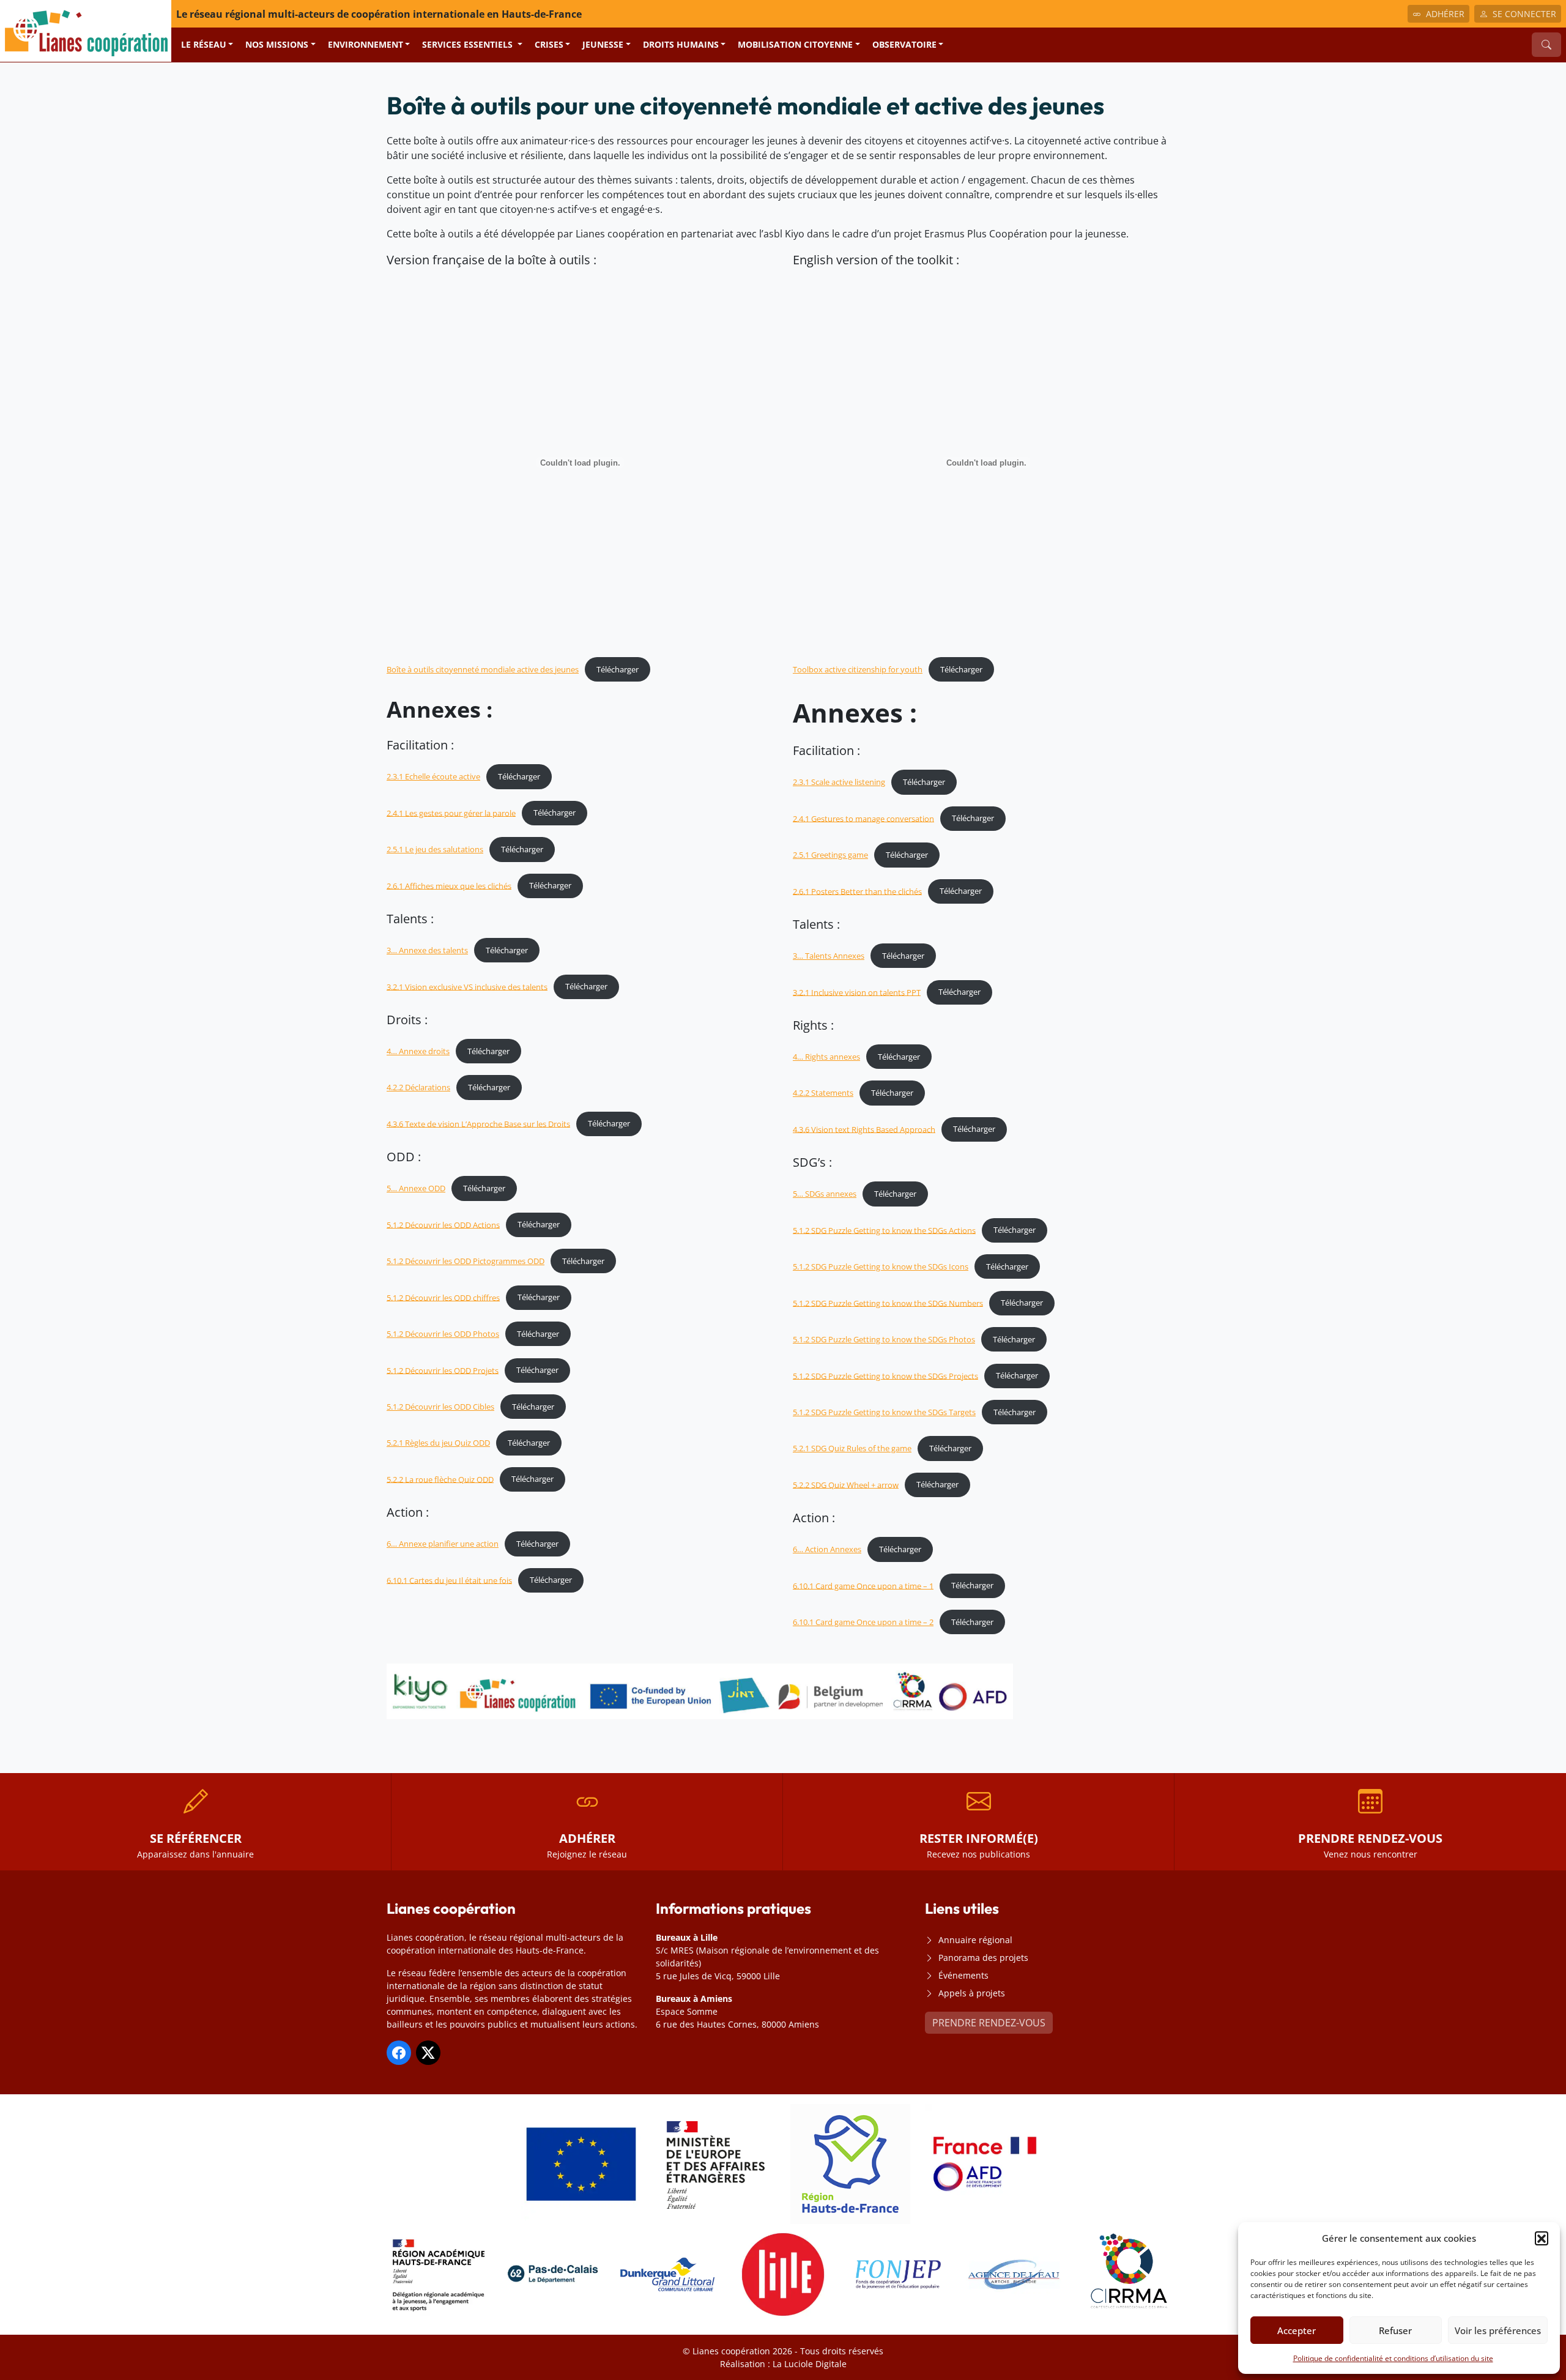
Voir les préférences (1498, 2330)
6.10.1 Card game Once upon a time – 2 (863, 1622)
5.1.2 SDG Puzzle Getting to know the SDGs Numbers (888, 1303)
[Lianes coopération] (86, 30)
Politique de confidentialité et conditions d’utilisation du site (1393, 2358)
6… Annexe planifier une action (443, 1544)
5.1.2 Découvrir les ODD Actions (443, 1224)
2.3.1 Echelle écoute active (433, 776)
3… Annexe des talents (427, 950)
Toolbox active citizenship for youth (858, 669)
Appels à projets (972, 1993)
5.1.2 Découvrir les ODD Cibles (440, 1407)
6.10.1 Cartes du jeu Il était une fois (449, 1580)
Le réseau (204, 44)
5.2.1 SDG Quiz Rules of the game (852, 1448)
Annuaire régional (975, 1940)
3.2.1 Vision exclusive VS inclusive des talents (467, 986)
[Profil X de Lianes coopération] (428, 2053)
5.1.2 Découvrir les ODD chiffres (443, 1297)
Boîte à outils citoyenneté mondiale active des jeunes (483, 669)
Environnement (366, 44)
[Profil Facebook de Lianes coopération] (399, 2053)
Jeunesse (603, 44)
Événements (963, 1975)
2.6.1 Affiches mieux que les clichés (449, 885)
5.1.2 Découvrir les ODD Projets (443, 1370)
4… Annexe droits (418, 1051)
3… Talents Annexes (829, 956)
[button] (1542, 2238)
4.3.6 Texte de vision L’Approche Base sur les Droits (478, 1123)
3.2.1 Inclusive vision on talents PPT (857, 992)
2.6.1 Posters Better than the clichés (857, 891)
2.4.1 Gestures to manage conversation (863, 818)
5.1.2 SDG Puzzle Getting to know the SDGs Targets (884, 1412)
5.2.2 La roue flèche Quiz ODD (440, 1479)
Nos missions (277, 44)
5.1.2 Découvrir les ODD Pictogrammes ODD (466, 1261)
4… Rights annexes (826, 1057)
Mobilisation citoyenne (795, 44)
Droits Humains (681, 44)
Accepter (1297, 2330)
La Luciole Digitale (810, 2364)
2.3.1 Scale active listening (839, 782)
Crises (549, 44)
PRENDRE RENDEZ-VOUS (989, 2023)
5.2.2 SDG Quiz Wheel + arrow (846, 1484)
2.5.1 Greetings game (830, 855)
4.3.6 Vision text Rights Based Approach (864, 1129)
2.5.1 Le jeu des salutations (435, 849)
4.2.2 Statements (823, 1093)
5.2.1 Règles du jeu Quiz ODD (438, 1443)
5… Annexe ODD (416, 1188)
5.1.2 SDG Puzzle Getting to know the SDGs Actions (884, 1230)
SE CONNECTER (1524, 14)
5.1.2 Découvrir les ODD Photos (443, 1334)
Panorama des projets (983, 1958)
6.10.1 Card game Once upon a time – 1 (863, 1585)
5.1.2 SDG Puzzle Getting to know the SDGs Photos (884, 1339)
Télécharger (618, 669)
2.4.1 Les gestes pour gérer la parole (451, 813)
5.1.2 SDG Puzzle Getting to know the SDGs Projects (885, 1375)
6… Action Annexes (827, 1549)
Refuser (1395, 2330)
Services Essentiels (469, 44)
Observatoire (904, 44)
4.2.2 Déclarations (418, 1087)
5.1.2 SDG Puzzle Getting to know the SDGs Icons (881, 1266)
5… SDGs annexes (825, 1194)
